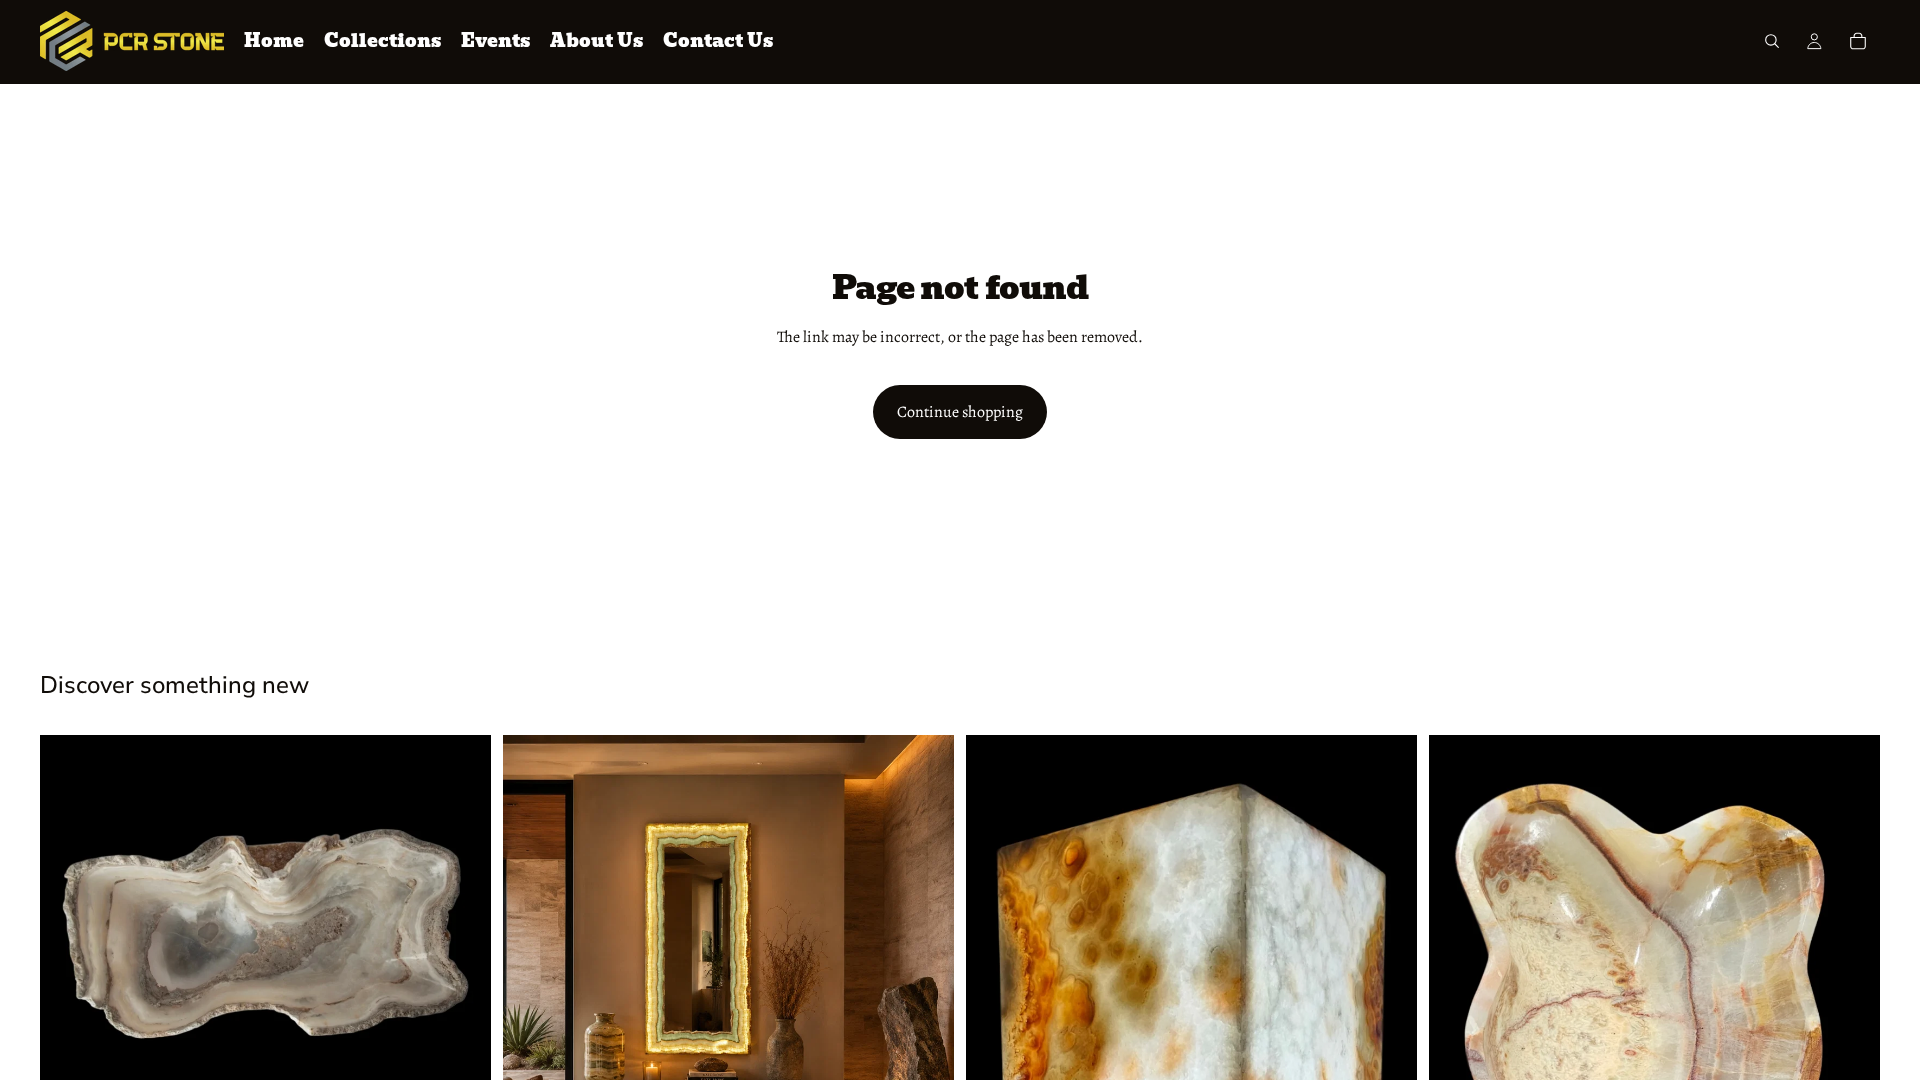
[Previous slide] (70, 934)
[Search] (1772, 41)
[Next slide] (461, 934)
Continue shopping (960, 412)
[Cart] (1858, 41)
